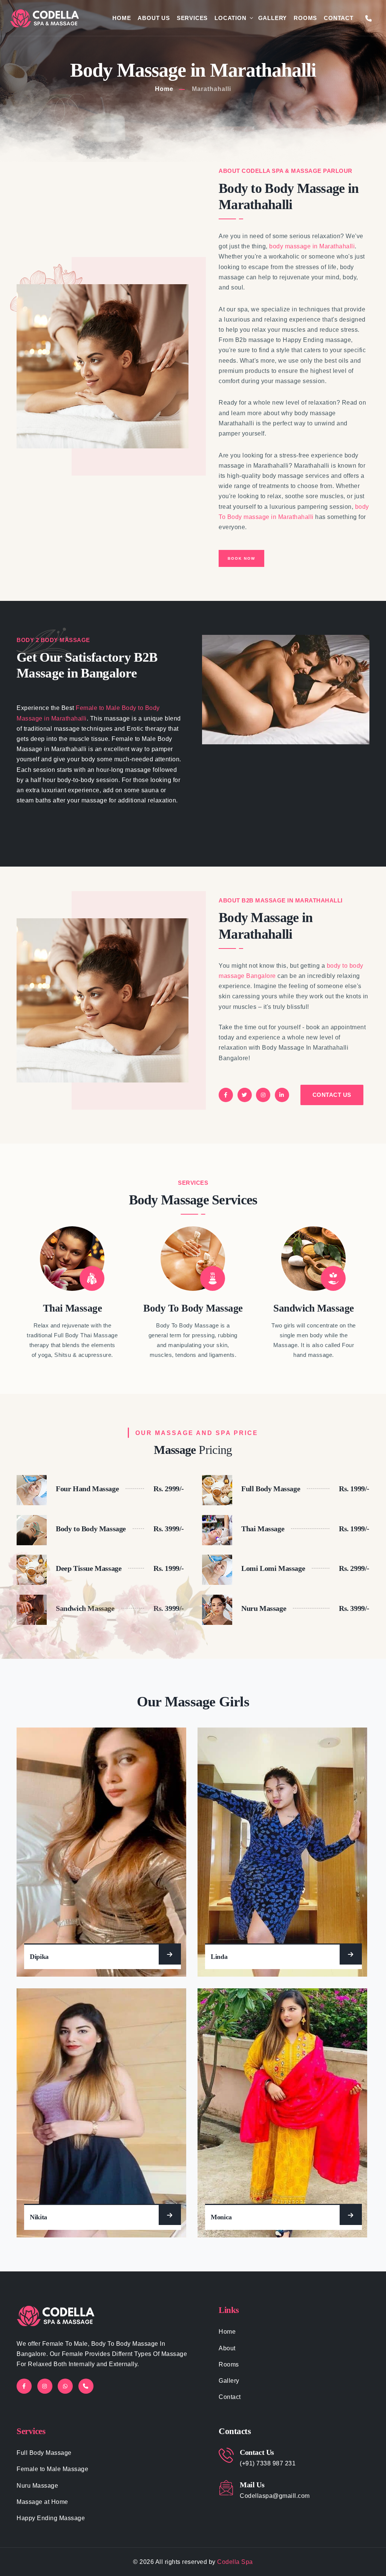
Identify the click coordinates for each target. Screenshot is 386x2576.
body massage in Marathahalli (311, 246)
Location (230, 18)
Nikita (38, 2217)
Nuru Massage (37, 2486)
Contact (339, 18)
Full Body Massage (44, 2453)
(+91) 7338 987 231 (268, 2463)
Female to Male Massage (52, 2469)
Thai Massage (73, 1308)
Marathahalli (211, 89)
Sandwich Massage (313, 1308)
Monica (221, 2217)
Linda (219, 1957)
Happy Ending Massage (51, 2518)
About (227, 2348)
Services (192, 18)
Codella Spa (235, 2562)
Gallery (273, 18)
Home (122, 18)
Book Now (241, 558)
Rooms (305, 18)
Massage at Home (42, 2502)
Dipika (39, 1957)
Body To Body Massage (193, 1308)
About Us (154, 18)
